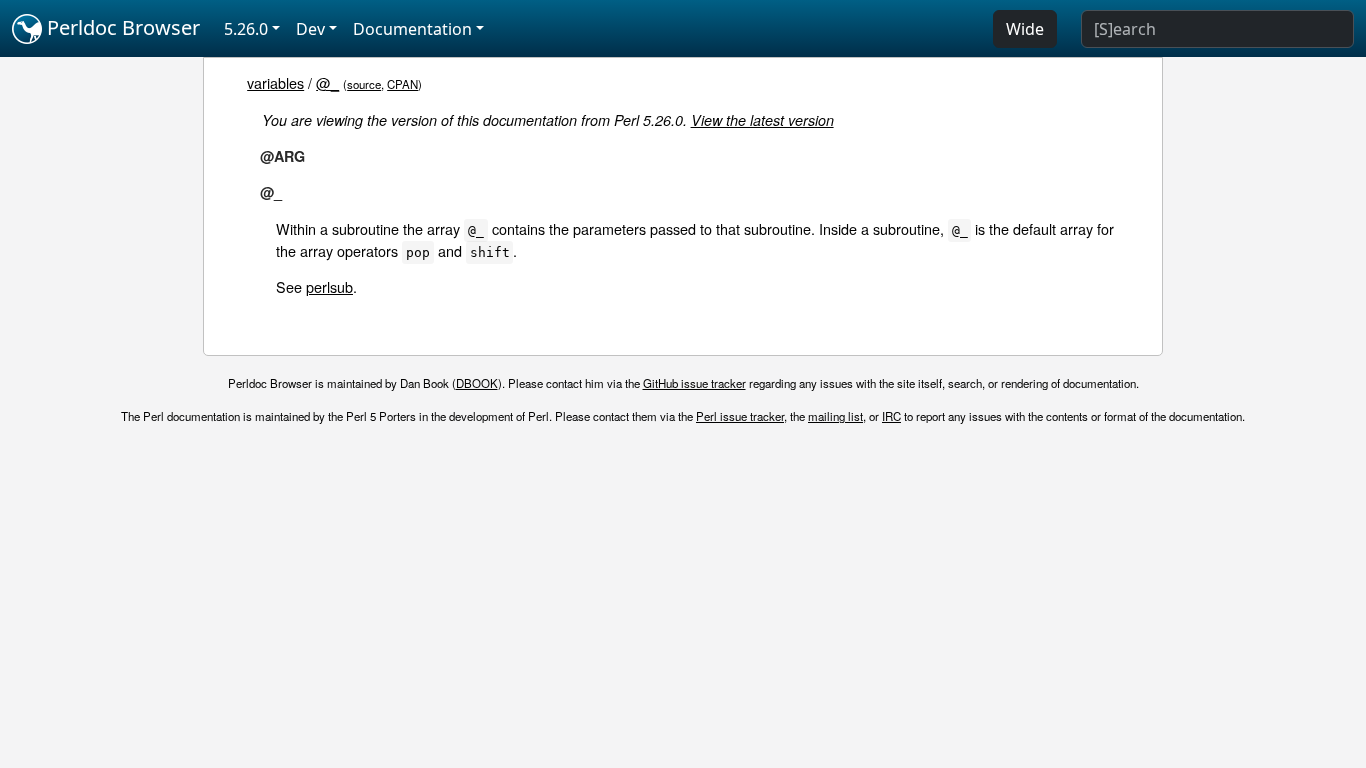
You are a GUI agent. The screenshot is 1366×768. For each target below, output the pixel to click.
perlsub (329, 286)
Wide (1025, 29)
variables (275, 82)
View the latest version (762, 120)
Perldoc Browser (121, 27)
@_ (327, 82)
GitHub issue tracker (694, 383)
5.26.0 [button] (246, 29)
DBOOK (477, 383)
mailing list (835, 416)
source (364, 84)
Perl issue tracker (740, 416)
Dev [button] (310, 29)
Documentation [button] (412, 29)
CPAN (402, 84)
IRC (891, 416)
